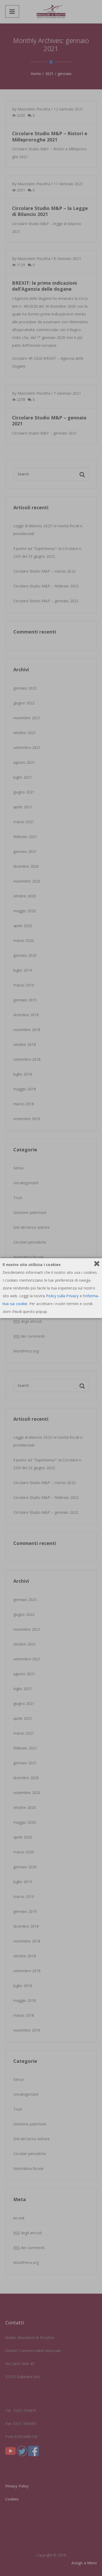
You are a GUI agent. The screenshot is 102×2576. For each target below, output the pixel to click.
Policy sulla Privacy (62, 1296)
